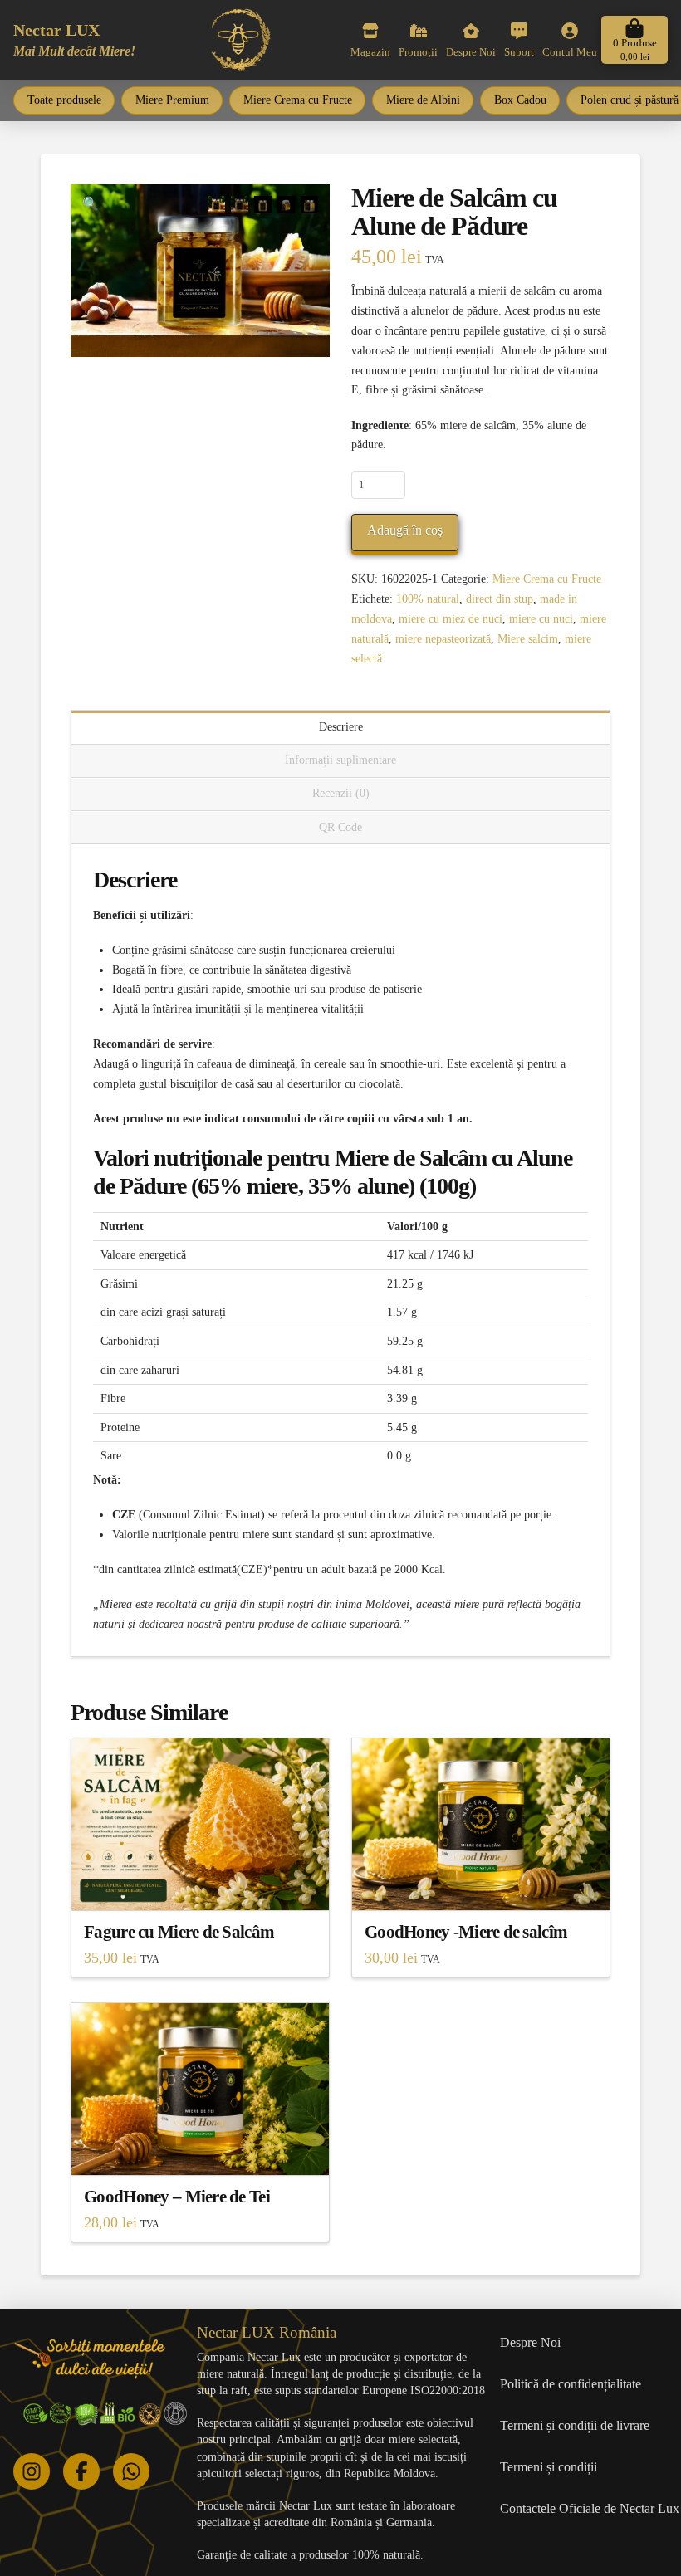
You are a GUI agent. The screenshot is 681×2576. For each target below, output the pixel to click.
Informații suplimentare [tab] (340, 760)
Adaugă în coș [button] (200, 1882)
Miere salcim (528, 639)
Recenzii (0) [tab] (341, 793)
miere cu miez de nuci (451, 619)
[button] (634, 40)
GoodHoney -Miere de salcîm (466, 1932)
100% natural (428, 599)
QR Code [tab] (340, 827)
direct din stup (500, 599)
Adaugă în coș (405, 530)
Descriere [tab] (341, 727)
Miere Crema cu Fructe (547, 579)
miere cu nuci (541, 619)
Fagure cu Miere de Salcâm (179, 1932)
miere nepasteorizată (443, 639)
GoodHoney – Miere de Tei (177, 2197)
